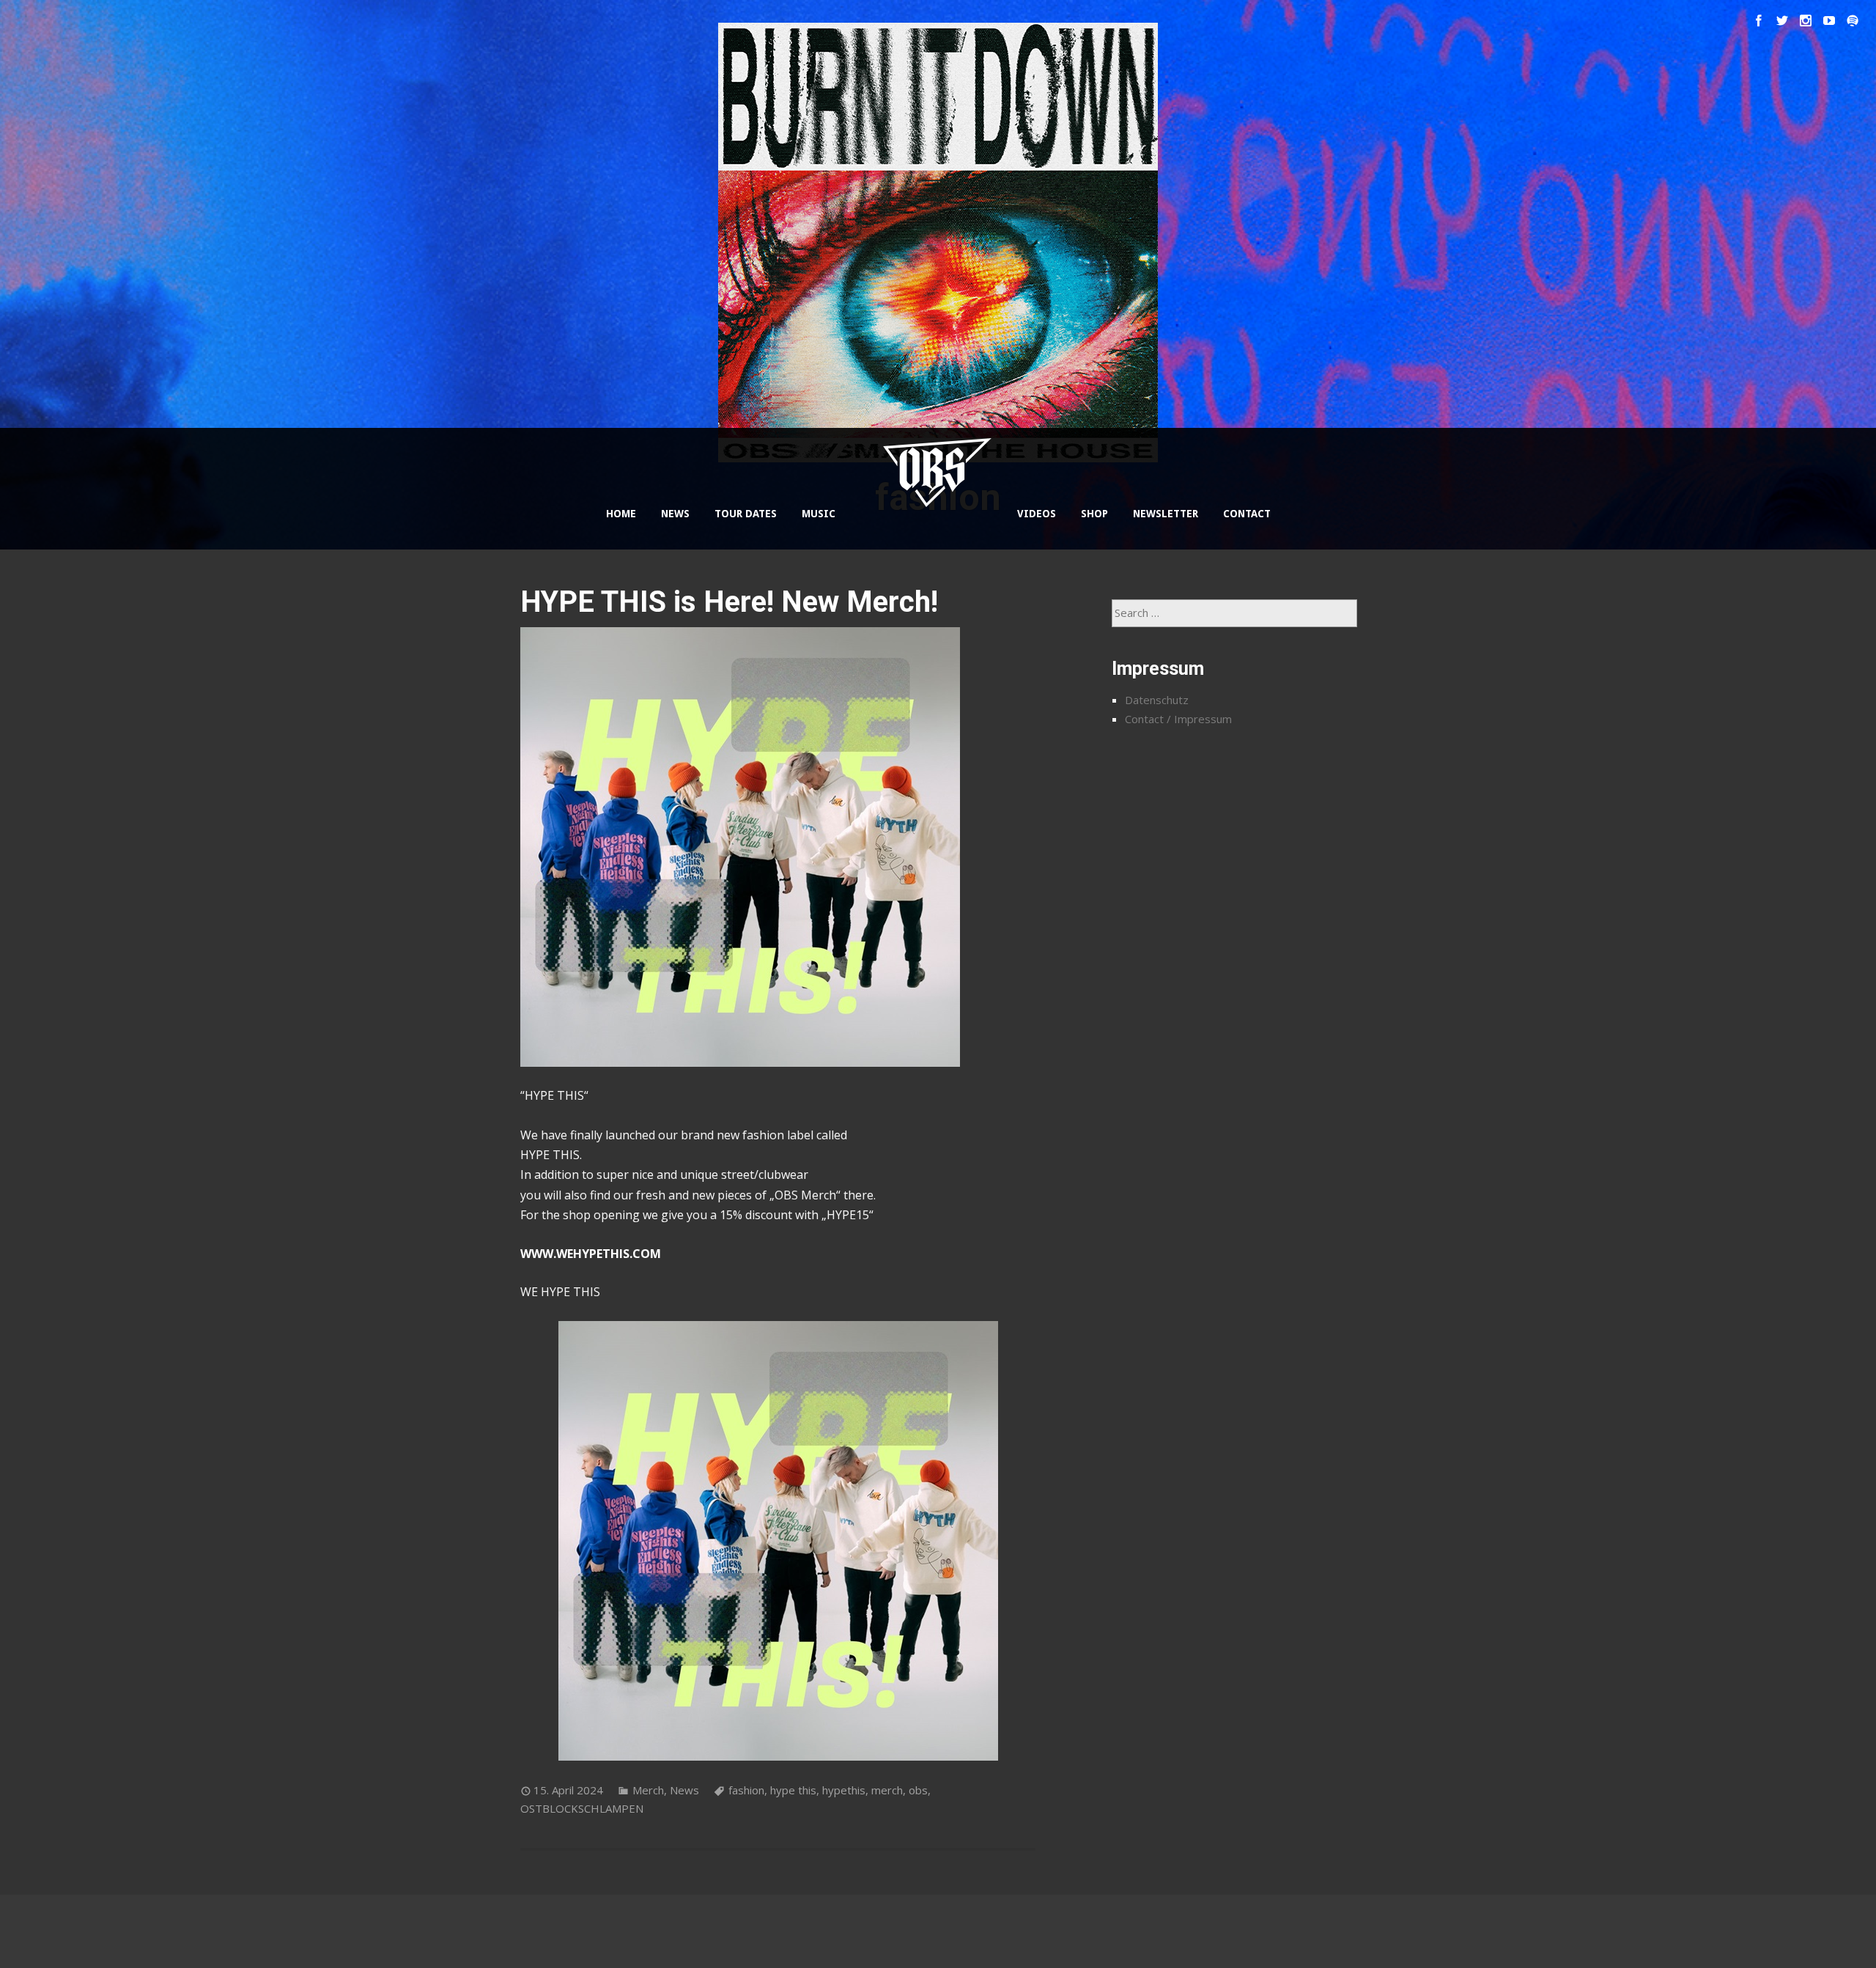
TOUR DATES (746, 514)
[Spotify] (1853, 21)
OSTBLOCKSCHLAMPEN (582, 1808)
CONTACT (1247, 514)
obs (918, 1790)
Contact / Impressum (1178, 719)
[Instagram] (1806, 21)
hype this (793, 1790)
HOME (621, 514)
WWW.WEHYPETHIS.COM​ (591, 1254)
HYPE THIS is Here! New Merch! (729, 602)
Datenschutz (1157, 700)
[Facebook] (1759, 21)
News (684, 1790)
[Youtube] (1829, 21)
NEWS (675, 514)
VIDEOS (1037, 514)
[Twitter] (1782, 21)
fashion (746, 1790)
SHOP (1094, 514)
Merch (648, 1790)
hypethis (844, 1790)
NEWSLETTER (1166, 514)
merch (887, 1790)
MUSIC (819, 514)
